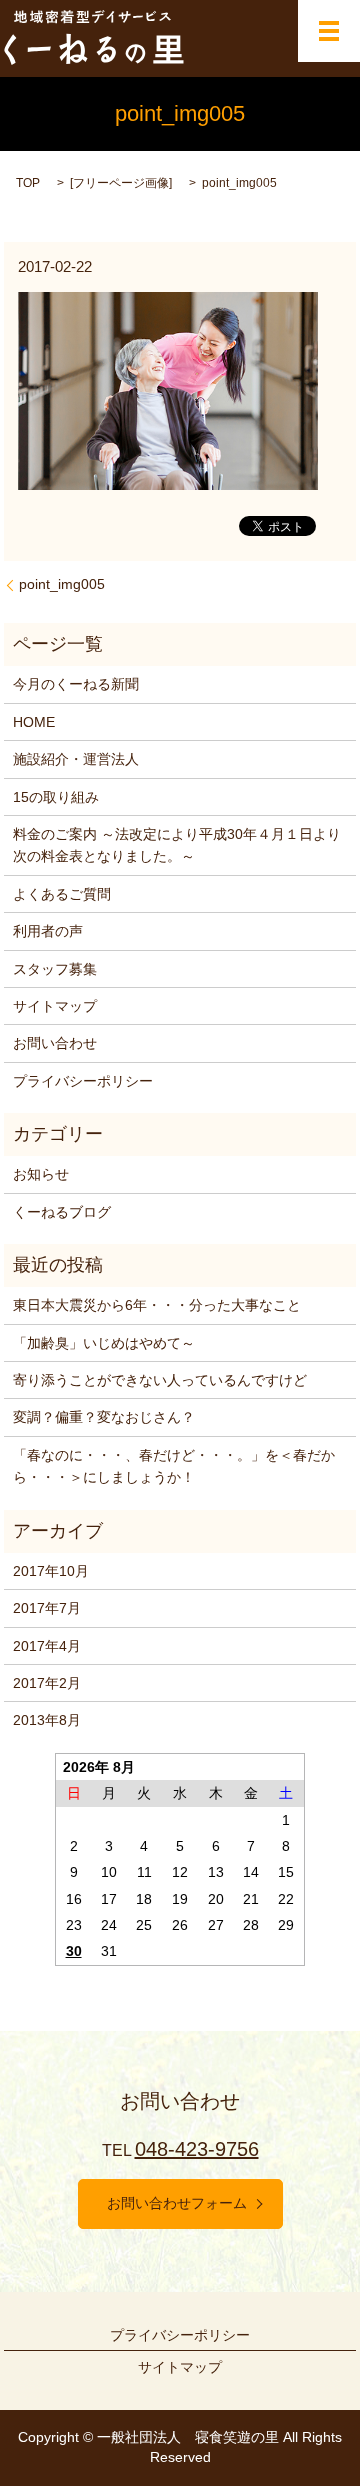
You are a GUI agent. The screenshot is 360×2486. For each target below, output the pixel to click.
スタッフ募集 (55, 969)
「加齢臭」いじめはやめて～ (104, 1343)
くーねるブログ (62, 1212)
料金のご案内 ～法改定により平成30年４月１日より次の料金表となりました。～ (177, 845)
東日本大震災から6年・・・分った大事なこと (157, 1305)
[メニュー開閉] (329, 31)
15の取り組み (56, 797)
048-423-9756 (197, 2149)
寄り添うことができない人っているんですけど (160, 1380)
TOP (28, 183)
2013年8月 (47, 1720)
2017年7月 (47, 1608)
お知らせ (41, 1174)
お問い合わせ (55, 1043)
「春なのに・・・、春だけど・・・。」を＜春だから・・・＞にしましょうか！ (174, 1466)
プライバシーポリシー (83, 1081)
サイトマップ (55, 1006)
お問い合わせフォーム (177, 2203)
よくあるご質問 (62, 894)
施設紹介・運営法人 (76, 759)
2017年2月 (47, 1683)
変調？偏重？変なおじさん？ (104, 1417)
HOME (34, 722)
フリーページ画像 (121, 183)
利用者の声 (48, 931)
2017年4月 (47, 1646)
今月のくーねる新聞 (76, 684)
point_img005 (62, 584)
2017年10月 (51, 1571)
